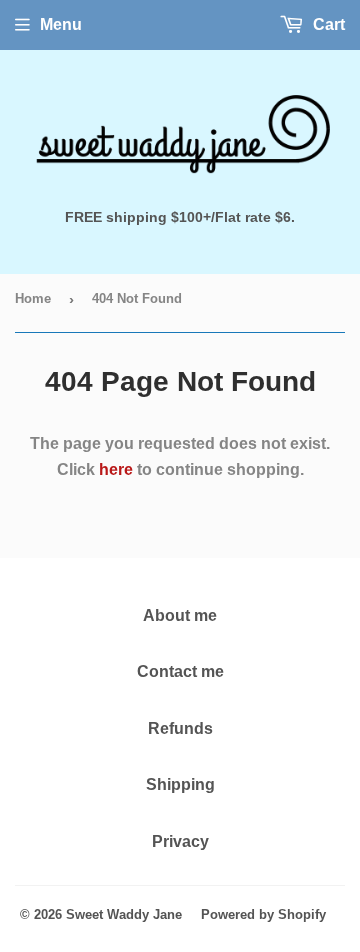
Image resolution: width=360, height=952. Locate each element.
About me (180, 615)
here (116, 469)
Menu (61, 24)
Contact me (180, 671)
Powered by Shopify (263, 914)
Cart (327, 24)
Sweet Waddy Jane (124, 914)
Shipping (180, 784)
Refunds (180, 728)
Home (33, 298)
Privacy (180, 841)
